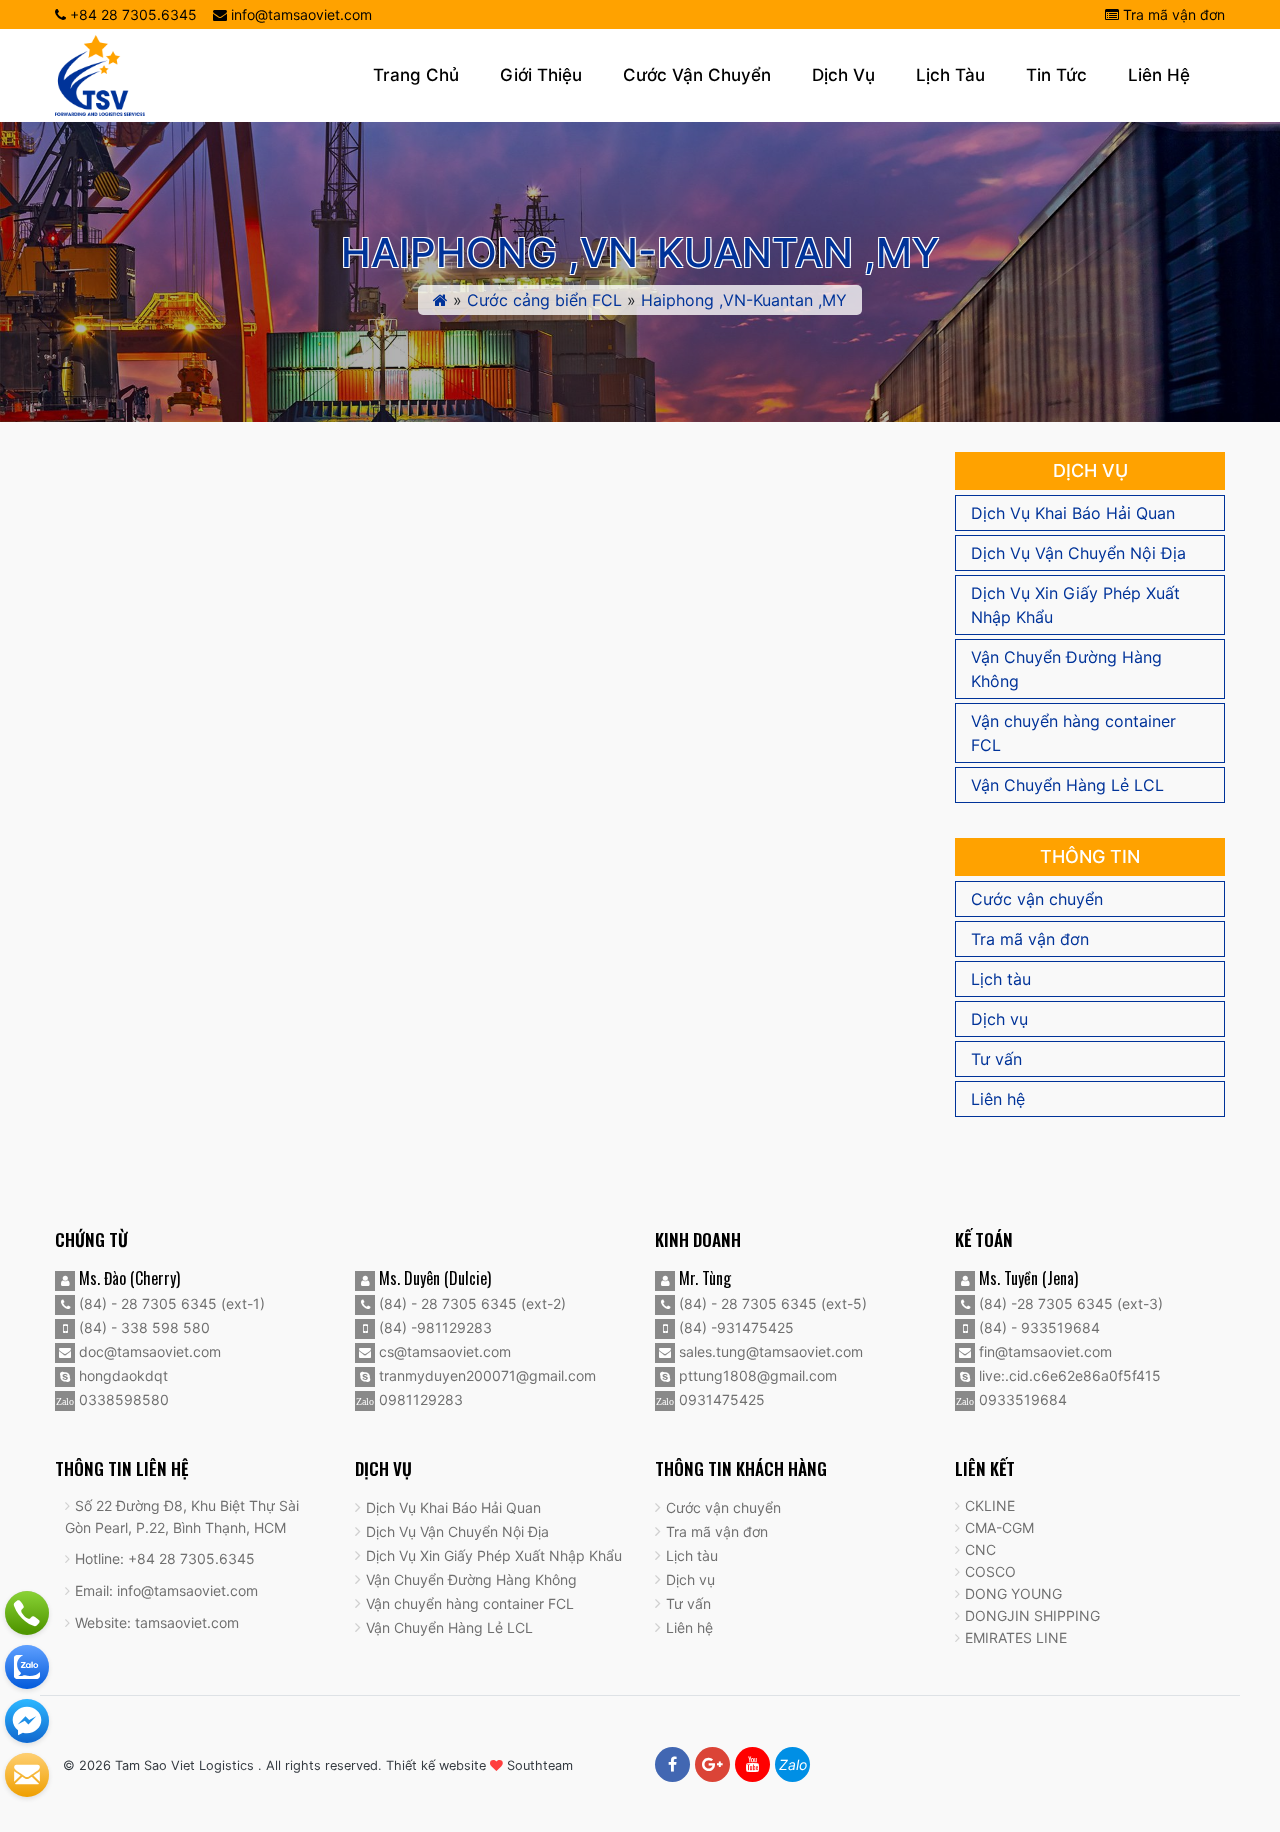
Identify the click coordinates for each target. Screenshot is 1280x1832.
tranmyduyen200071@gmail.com (485, 1375)
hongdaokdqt (121, 1375)
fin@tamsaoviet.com (1043, 1351)
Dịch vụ (843, 75)
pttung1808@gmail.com (756, 1375)
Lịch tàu (950, 75)
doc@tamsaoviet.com (148, 1351)
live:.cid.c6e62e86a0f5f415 (1068, 1375)
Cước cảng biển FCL (544, 300)
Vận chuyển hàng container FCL (1073, 733)
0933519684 (1021, 1399)
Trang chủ (416, 75)
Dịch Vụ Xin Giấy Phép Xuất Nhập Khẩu (1075, 605)
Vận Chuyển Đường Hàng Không (1066, 669)
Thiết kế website (436, 1765)
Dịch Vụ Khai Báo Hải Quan (1073, 513)
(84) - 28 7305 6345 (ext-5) (771, 1303)
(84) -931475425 (734, 1327)
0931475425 (720, 1399)
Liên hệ (1159, 75)
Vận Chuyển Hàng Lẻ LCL (1067, 785)
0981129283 (419, 1399)
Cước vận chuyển (697, 75)
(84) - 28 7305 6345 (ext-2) (470, 1303)
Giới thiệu (541, 75)
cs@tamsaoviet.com (443, 1351)
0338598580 (122, 1399)
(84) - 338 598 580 (142, 1327)
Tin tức (1056, 75)
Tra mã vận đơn (1172, 14)
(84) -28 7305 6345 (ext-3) (1069, 1303)
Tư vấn (996, 1059)
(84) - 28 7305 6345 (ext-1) (170, 1303)
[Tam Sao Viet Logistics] (100, 74)
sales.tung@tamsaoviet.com (769, 1351)
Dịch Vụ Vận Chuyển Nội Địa (1078, 553)
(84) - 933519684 (1037, 1327)
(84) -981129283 (433, 1327)
